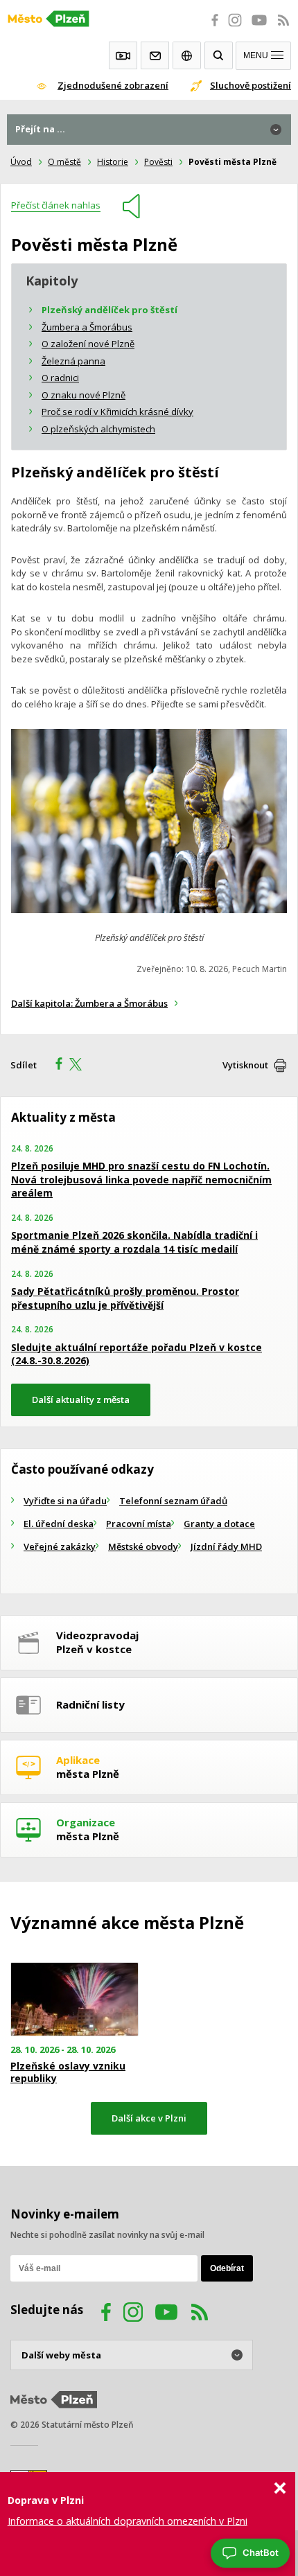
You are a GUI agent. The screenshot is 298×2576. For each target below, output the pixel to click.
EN (187, 55)
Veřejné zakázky (60, 1546)
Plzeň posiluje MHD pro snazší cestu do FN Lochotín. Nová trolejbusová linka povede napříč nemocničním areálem (141, 1179)
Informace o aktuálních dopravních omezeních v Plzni (128, 2521)
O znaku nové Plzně (84, 395)
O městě (64, 162)
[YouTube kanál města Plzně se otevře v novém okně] (166, 2314)
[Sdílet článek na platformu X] (80, 1066)
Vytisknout (245, 1065)
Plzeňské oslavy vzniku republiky (68, 2072)
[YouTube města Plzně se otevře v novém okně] (259, 28)
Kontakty (155, 55)
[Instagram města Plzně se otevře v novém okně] (235, 28)
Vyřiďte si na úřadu (65, 1501)
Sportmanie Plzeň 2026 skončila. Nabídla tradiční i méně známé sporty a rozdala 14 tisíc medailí (134, 1242)
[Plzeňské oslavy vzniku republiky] (74, 2000)
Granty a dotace (219, 1524)
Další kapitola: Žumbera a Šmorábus (89, 1003)
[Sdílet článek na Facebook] (55, 1066)
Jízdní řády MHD (226, 1546)
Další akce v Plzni (149, 2118)
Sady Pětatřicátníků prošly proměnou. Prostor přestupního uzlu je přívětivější (125, 1298)
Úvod (21, 162)
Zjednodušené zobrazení (113, 85)
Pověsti (158, 162)
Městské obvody (143, 1546)
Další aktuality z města (81, 1400)
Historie (113, 162)
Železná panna (73, 361)
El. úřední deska (59, 1524)
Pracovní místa (139, 1524)
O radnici (60, 378)
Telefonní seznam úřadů (173, 1501)
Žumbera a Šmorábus (87, 327)
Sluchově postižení (251, 85)
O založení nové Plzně (88, 344)
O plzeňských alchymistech (98, 429)
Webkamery (123, 55)
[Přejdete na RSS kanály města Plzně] (283, 28)
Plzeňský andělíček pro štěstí (109, 310)
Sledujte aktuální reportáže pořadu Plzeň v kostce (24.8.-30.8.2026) (137, 1354)
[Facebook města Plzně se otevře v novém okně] (211, 28)
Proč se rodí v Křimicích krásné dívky (117, 412)
